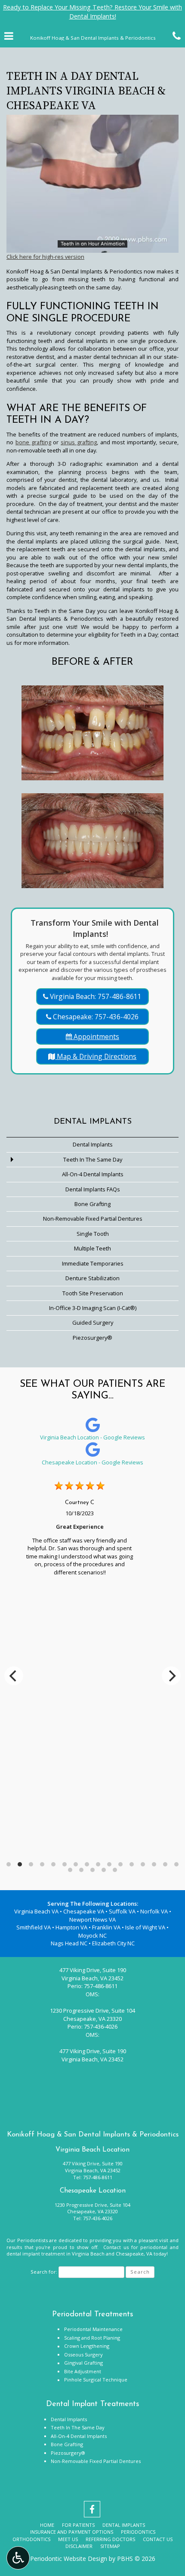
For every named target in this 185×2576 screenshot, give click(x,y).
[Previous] (14, 1676)
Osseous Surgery (83, 2355)
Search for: (44, 2272)
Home (47, 2525)
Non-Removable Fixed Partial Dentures (93, 1219)
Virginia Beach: (95, 996)
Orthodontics (31, 2539)
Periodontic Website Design (69, 2559)
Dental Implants (93, 1122)
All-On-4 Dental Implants (93, 1174)
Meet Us (68, 2539)
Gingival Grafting (83, 2363)
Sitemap (110, 2546)
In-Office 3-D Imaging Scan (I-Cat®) (93, 1308)
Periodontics (138, 2532)
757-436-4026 (101, 2026)
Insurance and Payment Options (72, 2532)
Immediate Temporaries (93, 1263)
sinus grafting (79, 442)
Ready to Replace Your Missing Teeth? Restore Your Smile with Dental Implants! (92, 12)
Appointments (96, 1037)
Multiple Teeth (92, 1248)
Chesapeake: (95, 1017)
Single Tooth (93, 1234)
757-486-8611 (101, 1986)
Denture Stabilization (92, 1278)
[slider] (92, 246)
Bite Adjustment (83, 2371)
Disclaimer (79, 2546)
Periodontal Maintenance (93, 2329)
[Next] (171, 1676)
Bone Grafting (92, 1204)
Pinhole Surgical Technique (96, 2380)
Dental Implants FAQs (93, 1189)
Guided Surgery (93, 1323)
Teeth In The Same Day (93, 1159)
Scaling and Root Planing (92, 2338)
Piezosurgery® (92, 1338)
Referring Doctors (110, 2539)
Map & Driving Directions (96, 1056)
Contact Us (158, 2539)
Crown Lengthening (87, 2346)
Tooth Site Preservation (93, 1293)
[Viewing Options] (18, 2558)
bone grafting (33, 442)
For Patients (78, 2525)
